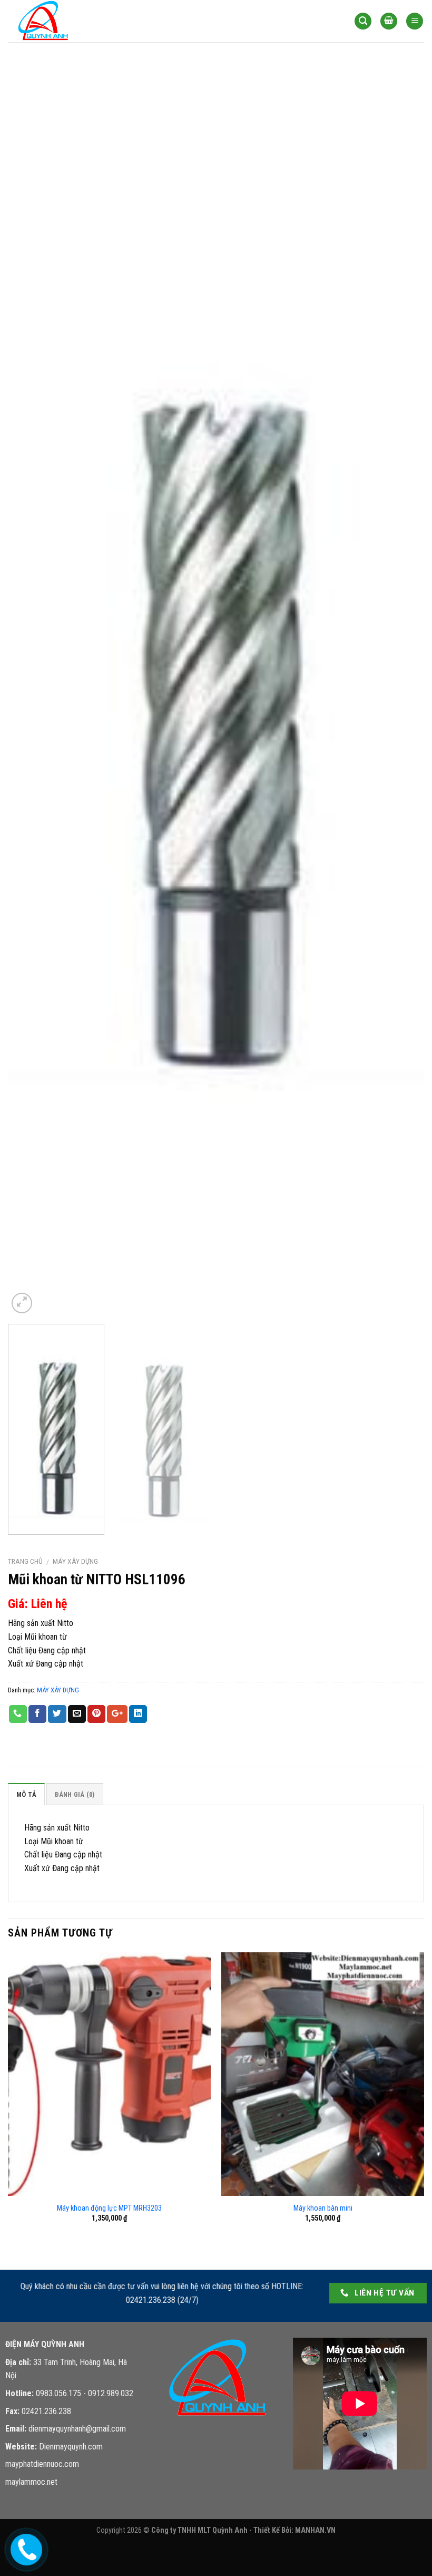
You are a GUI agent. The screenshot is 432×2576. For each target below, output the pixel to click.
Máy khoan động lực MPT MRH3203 (109, 2208)
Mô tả (26, 1794)
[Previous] (30, 689)
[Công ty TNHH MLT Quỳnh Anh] (61, 21)
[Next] (402, 689)
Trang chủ (25, 1561)
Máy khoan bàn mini (323, 2208)
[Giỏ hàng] (389, 21)
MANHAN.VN (315, 2530)
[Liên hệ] (25, 2548)
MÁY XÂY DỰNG (75, 1561)
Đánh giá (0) (75, 1794)
